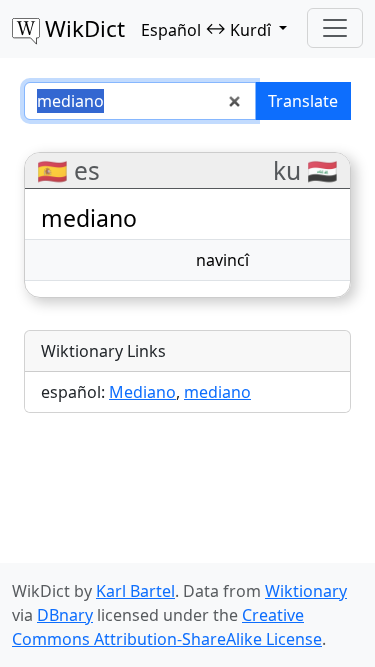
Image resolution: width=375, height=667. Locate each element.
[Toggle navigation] (335, 28)
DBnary (65, 615)
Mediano (142, 392)
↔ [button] (206, 29)
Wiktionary (306, 591)
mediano (217, 392)
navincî (222, 260)
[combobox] (140, 101)
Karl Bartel (135, 591)
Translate (303, 101)
